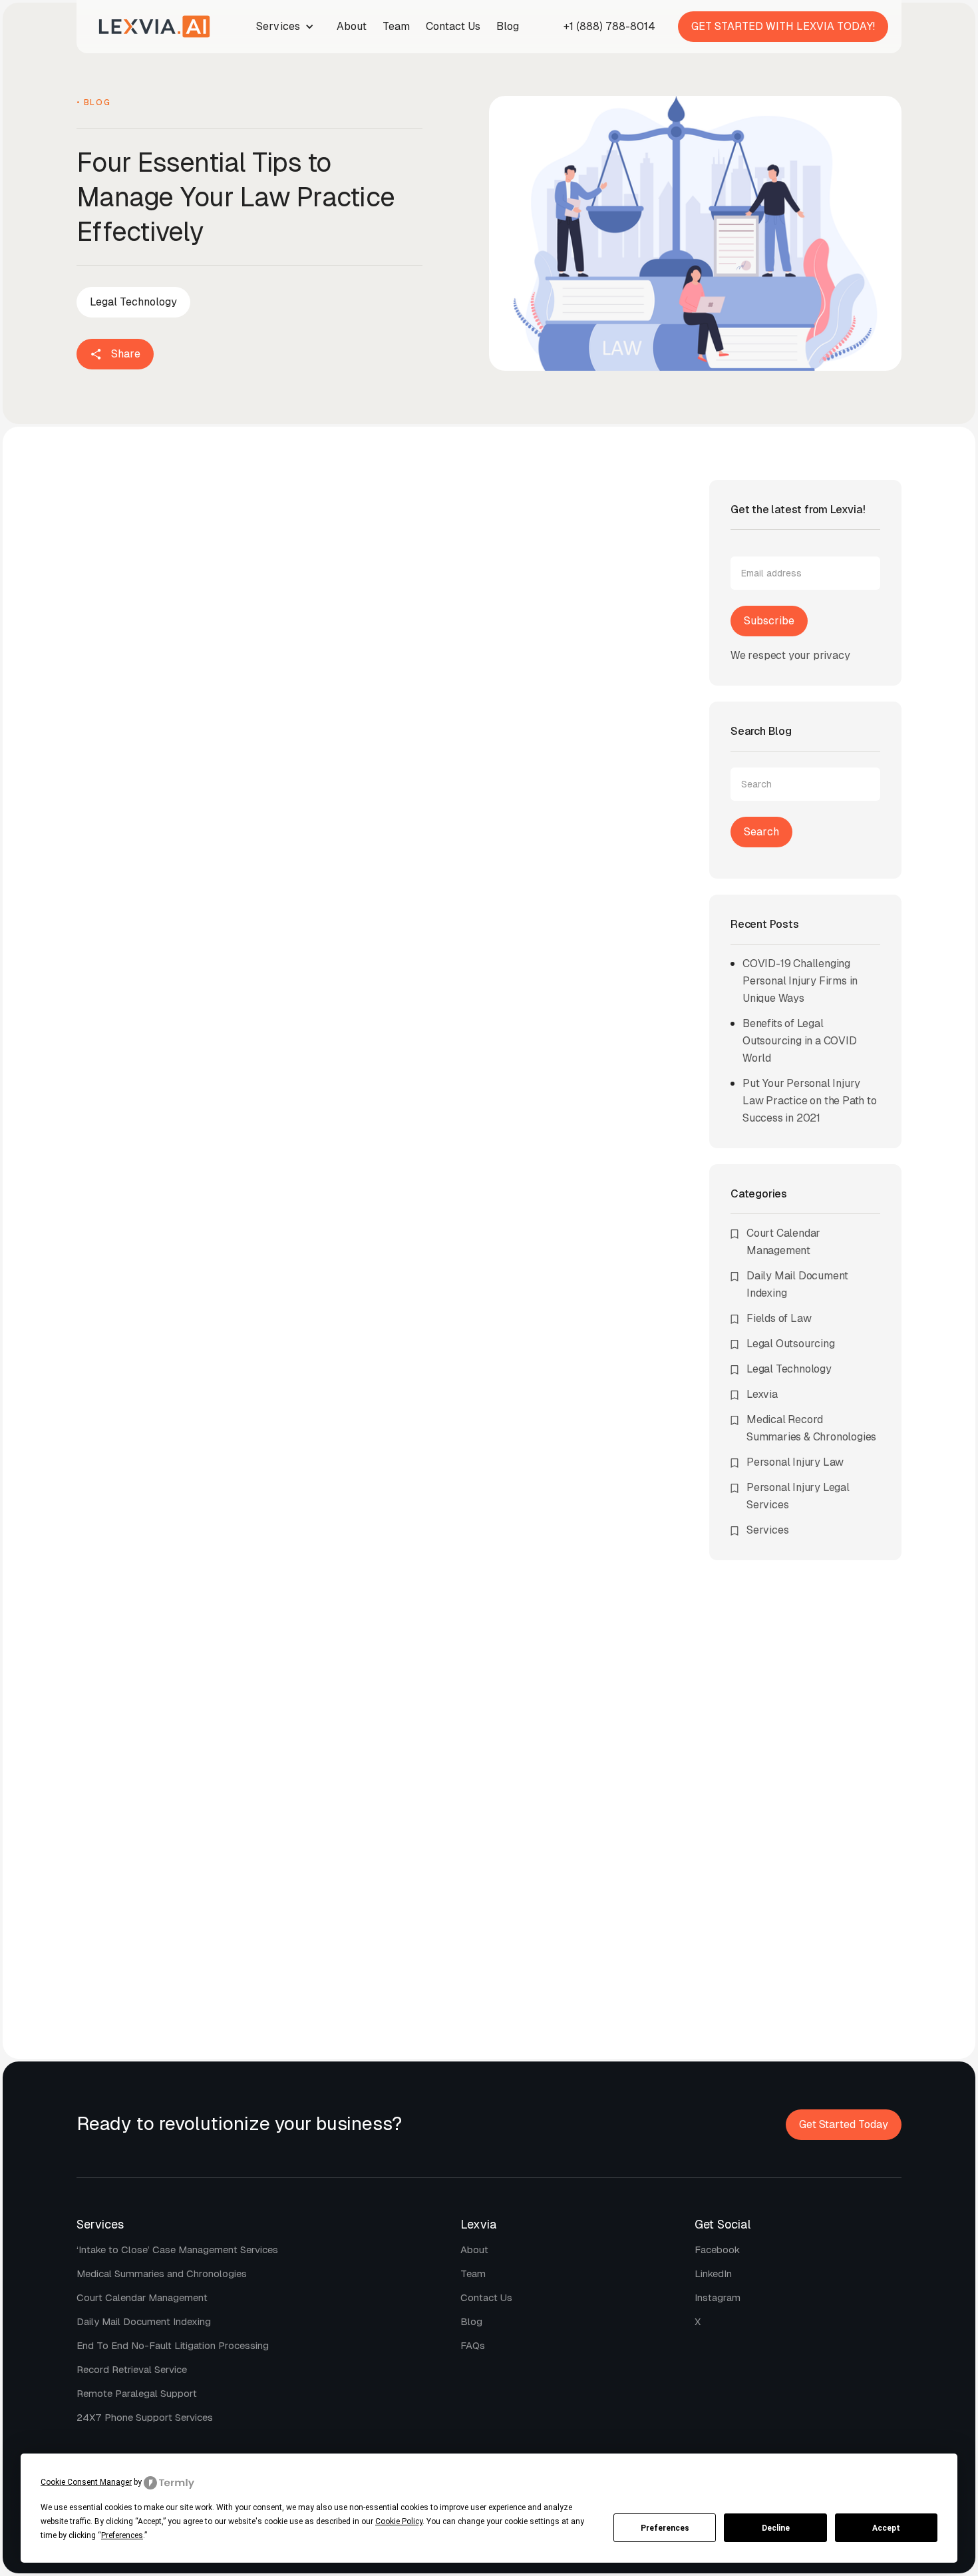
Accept (886, 2528)
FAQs (473, 2345)
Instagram (718, 2297)
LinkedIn (713, 2273)
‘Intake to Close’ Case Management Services (177, 2250)
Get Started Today (844, 2124)
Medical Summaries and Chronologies (162, 2273)
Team (396, 26)
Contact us (486, 2297)
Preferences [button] (122, 2535)
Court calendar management (142, 2297)
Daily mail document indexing (144, 2321)
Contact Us (453, 26)
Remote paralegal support (137, 2393)
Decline (776, 2528)
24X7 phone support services (145, 2417)
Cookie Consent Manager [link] (86, 2482)
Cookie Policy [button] (399, 2521)
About (352, 26)
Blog (508, 26)
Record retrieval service (132, 2369)
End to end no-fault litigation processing (173, 2345)
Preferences (665, 2528)
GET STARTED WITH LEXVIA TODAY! (783, 26)
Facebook (717, 2250)
